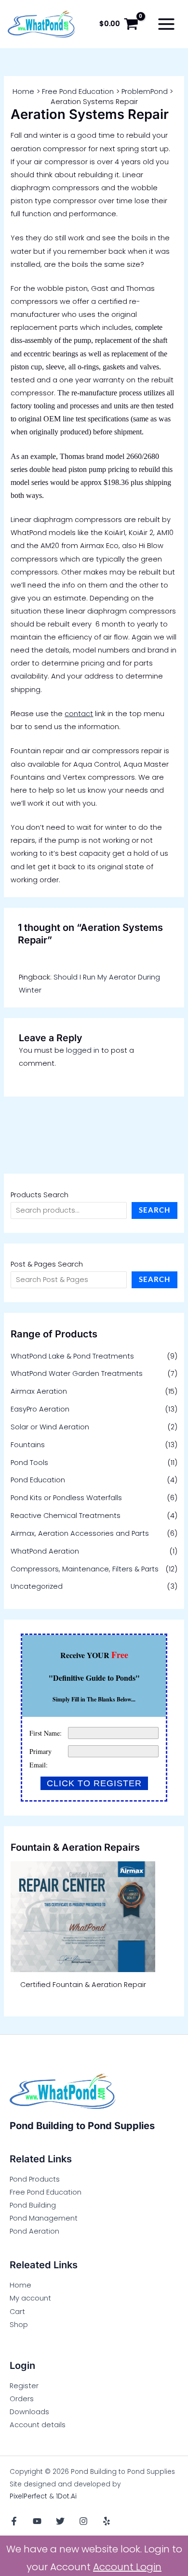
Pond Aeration (34, 2231)
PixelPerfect (28, 2496)
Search (154, 1210)
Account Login (127, 2567)
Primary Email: (40, 1758)
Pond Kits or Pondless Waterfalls (66, 1498)
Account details (38, 2425)
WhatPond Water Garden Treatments (77, 1373)
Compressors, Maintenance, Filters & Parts (85, 1569)
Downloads (29, 2412)
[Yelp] (107, 2521)
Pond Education (38, 1480)
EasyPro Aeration (40, 1409)
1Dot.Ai (66, 2496)
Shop (19, 2325)
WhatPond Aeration (45, 1551)
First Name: (46, 1733)
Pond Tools (29, 1463)
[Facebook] (14, 2521)
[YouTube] (37, 2521)
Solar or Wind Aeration (50, 1427)
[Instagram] (83, 2521)
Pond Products (35, 2179)
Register (24, 2386)
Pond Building (33, 2205)
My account (30, 2298)
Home (20, 2285)
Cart (17, 2312)
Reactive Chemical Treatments (66, 1516)
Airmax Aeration (39, 1391)
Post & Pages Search (47, 1264)
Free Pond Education (46, 2192)
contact (79, 714)
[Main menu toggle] (166, 24)
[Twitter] (60, 2521)
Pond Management (44, 2218)
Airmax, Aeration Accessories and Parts (80, 1533)
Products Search (40, 1195)
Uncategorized (37, 1586)
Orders (22, 2399)
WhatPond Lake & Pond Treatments (72, 1356)
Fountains (28, 1445)
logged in (83, 1050)
